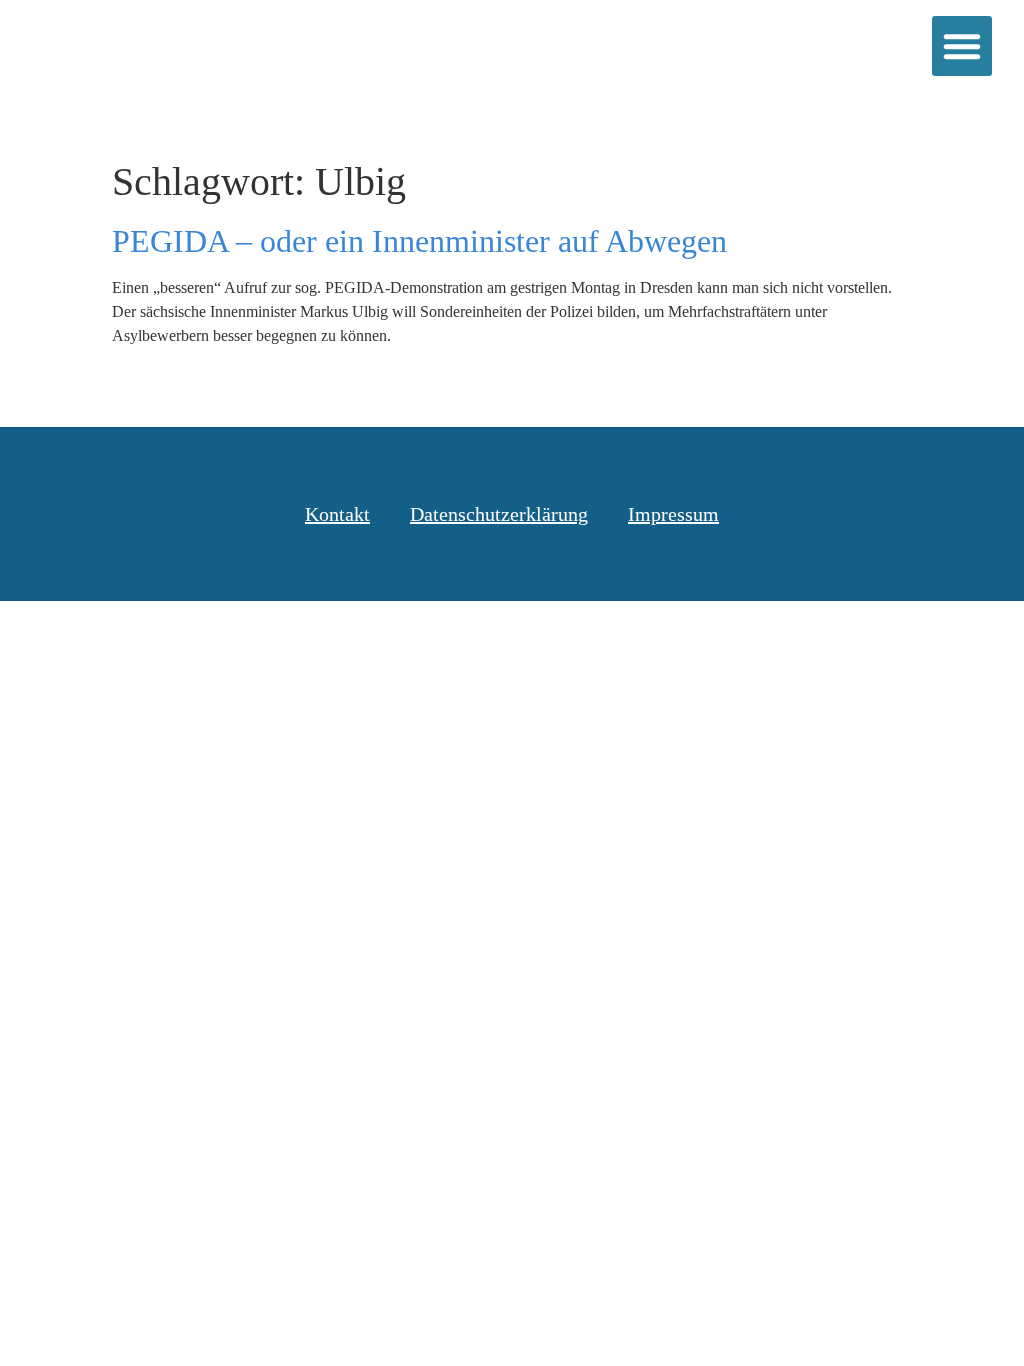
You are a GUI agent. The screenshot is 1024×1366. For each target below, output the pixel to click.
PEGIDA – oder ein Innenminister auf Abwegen (419, 241)
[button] (962, 46)
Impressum (673, 514)
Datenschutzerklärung (499, 514)
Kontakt (337, 514)
